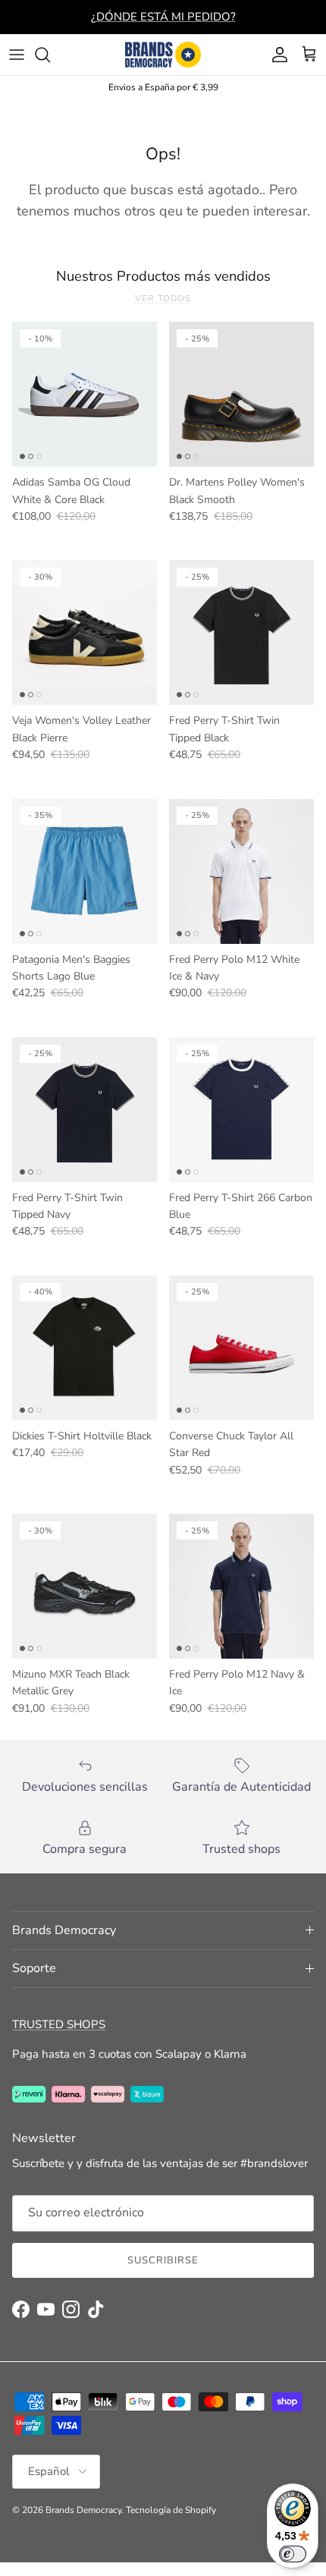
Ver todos (163, 299)
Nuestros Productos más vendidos (163, 276)
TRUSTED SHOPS (59, 2024)
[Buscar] (50, 55)
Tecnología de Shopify (171, 2510)
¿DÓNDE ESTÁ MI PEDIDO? (163, 17)
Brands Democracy (83, 2510)
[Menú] (17, 55)
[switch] (293, 2554)
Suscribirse (163, 2260)
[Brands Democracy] (163, 55)
